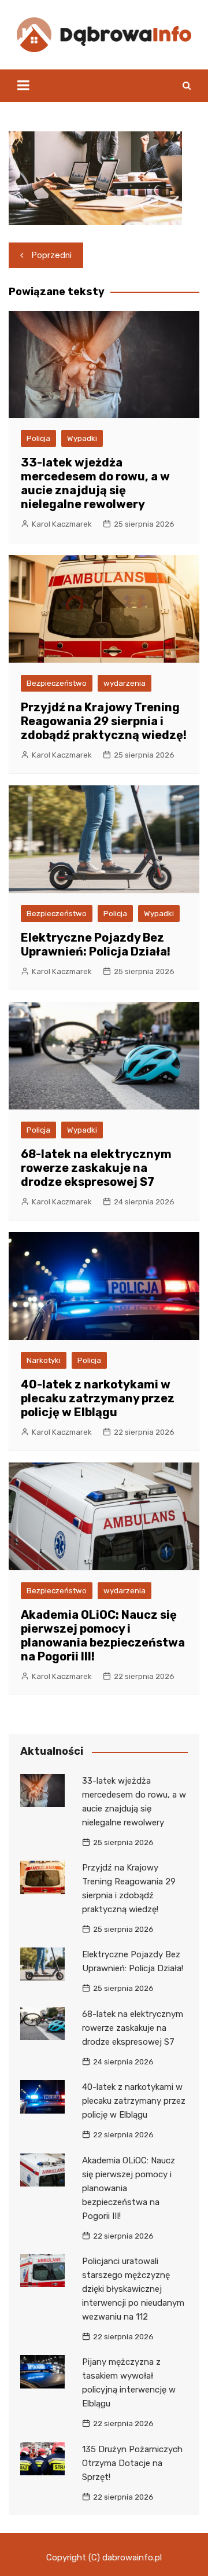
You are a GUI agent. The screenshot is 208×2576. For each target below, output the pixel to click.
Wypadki (82, 438)
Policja (38, 438)
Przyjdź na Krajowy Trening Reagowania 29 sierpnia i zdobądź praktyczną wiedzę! (104, 721)
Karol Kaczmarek (62, 524)
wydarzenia (125, 683)
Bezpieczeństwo (57, 683)
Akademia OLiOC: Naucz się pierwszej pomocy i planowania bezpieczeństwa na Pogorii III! (103, 1636)
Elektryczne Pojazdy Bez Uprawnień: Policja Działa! (96, 945)
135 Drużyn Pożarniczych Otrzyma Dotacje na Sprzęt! (132, 2463)
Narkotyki (44, 1360)
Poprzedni (52, 255)
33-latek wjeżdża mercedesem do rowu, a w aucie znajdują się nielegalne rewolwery (95, 483)
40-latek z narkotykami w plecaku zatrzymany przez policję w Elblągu (98, 1398)
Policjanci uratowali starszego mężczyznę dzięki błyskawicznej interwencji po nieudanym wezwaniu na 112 (133, 2289)
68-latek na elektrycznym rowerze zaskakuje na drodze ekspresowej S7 (96, 1168)
